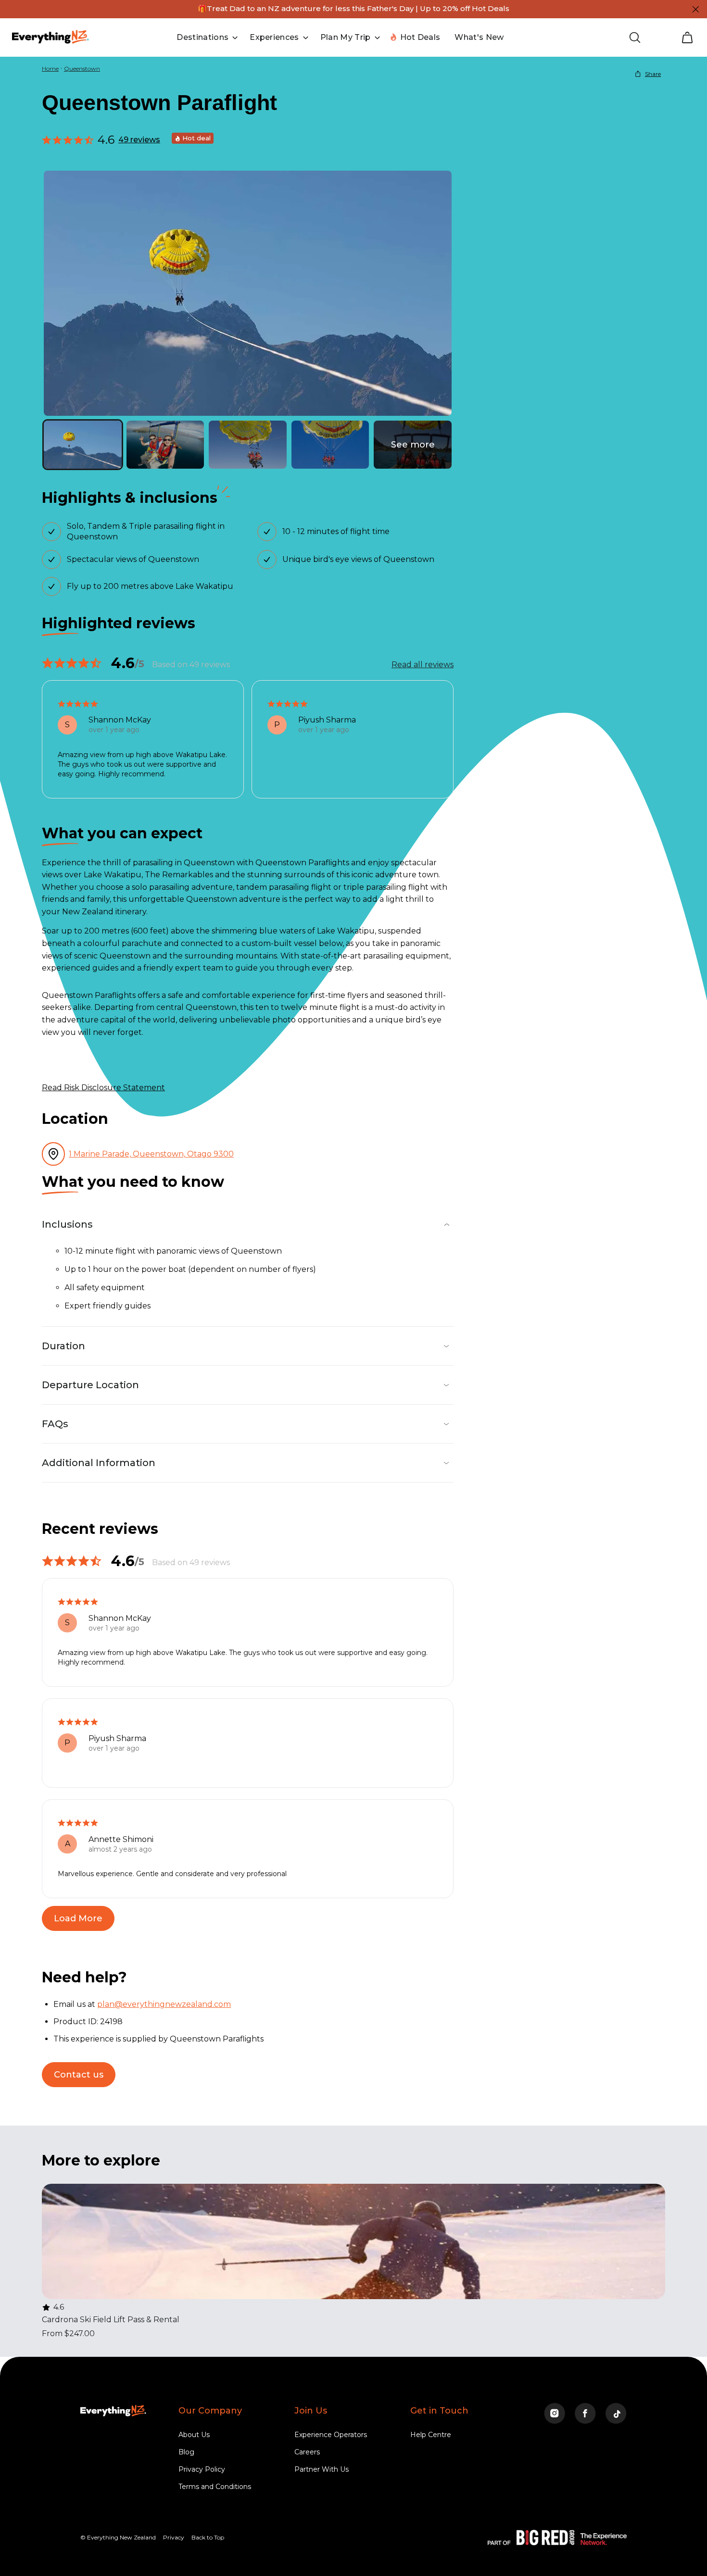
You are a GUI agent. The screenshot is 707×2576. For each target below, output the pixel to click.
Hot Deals (420, 37)
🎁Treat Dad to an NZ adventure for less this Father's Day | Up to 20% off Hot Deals (353, 8)
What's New (479, 37)
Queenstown (82, 68)
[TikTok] (616, 2414)
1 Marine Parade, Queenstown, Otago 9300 (151, 1154)
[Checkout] (687, 37)
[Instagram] (555, 2414)
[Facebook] (585, 2414)
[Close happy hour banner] (695, 9)
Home (50, 68)
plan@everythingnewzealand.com (164, 2004)
